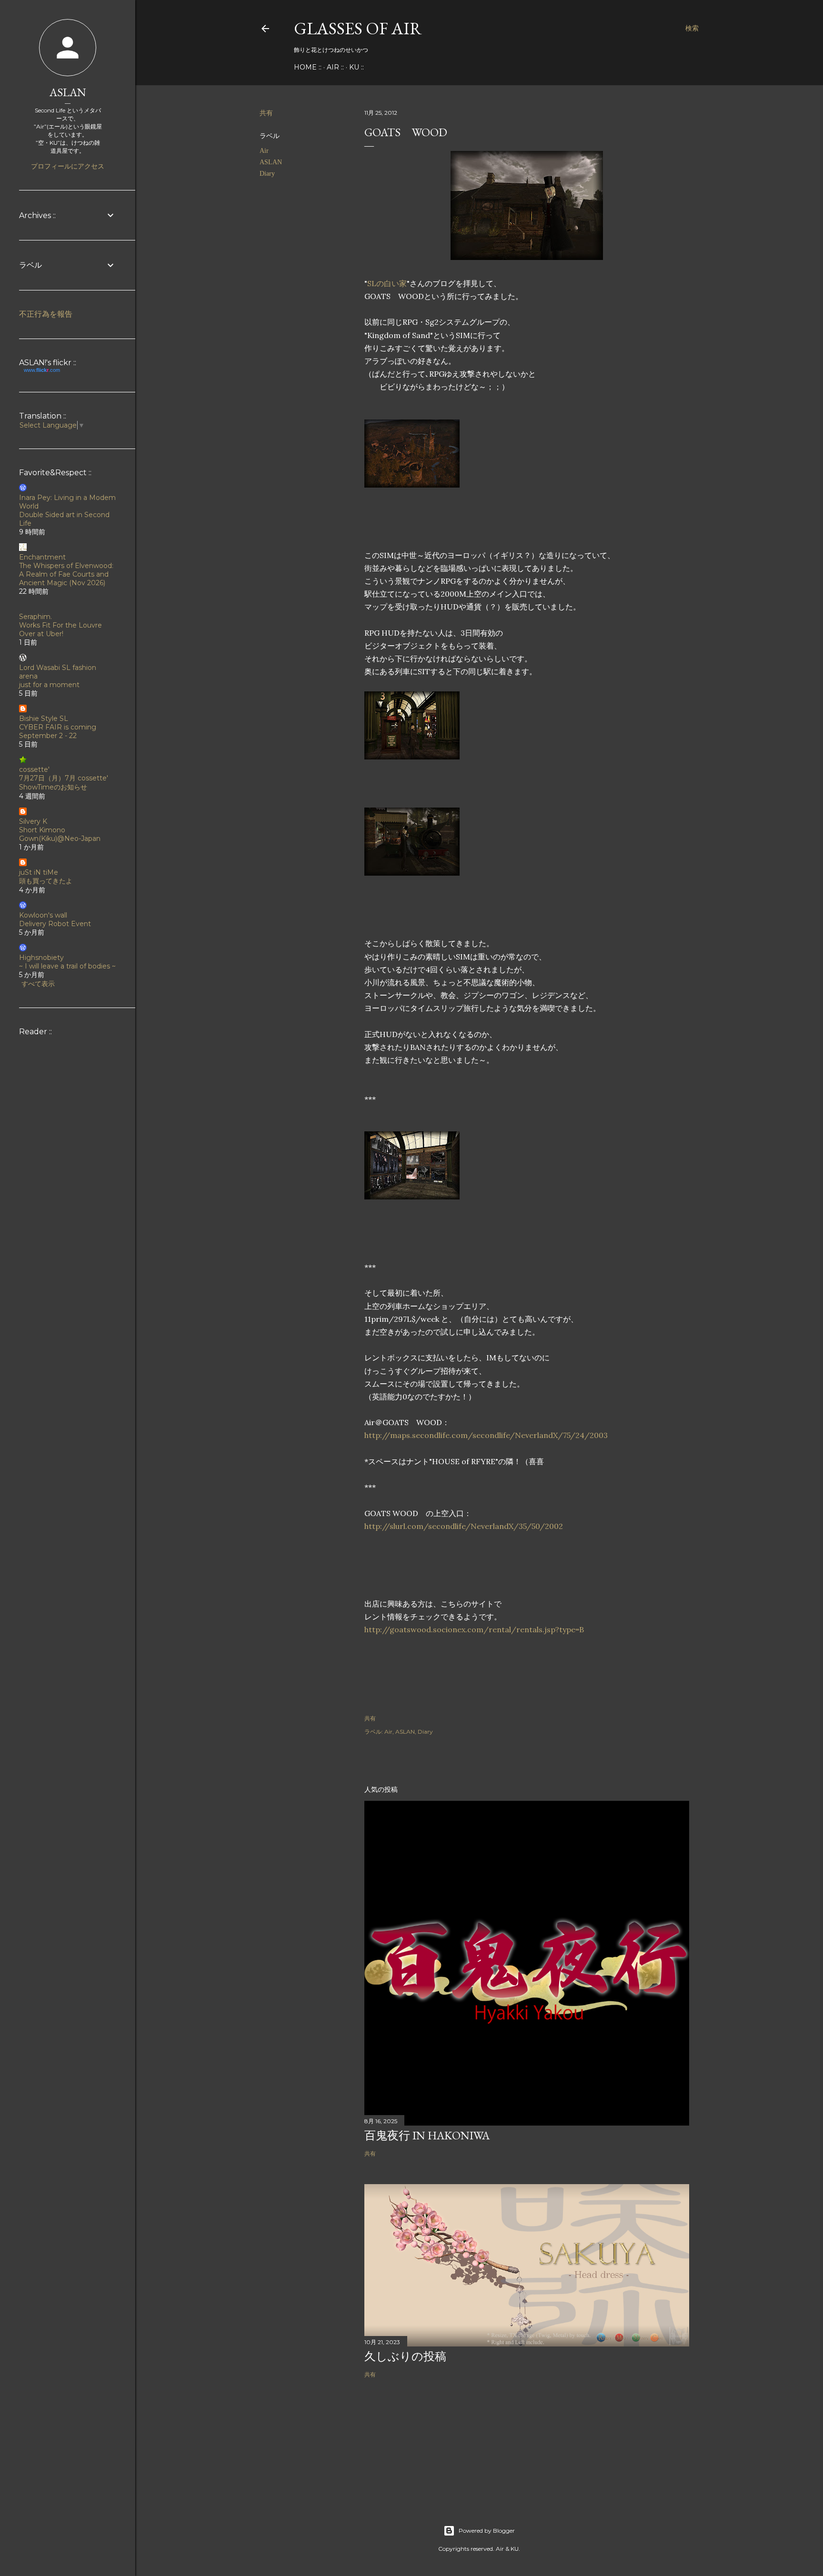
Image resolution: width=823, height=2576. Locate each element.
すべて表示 (38, 984)
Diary (267, 174)
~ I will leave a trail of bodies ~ (67, 966)
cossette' (34, 769)
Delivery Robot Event (55, 924)
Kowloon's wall (43, 915)
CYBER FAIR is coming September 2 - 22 (58, 731)
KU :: (356, 67)
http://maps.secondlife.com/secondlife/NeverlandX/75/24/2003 (486, 1435)
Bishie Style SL (44, 719)
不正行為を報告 (46, 314)
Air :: (335, 67)
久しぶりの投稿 (405, 2356)
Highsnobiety (41, 958)
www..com (42, 370)
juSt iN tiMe (39, 872)
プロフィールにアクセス (68, 166)
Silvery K (33, 821)
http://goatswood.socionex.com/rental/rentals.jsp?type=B (474, 1629)
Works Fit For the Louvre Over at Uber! (60, 629)
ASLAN (271, 162)
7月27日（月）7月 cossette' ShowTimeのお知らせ (64, 783)
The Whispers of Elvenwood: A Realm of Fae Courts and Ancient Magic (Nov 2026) (66, 574)
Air (264, 151)
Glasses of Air (358, 28)
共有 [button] (266, 113)
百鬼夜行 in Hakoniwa (427, 2135)
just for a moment (49, 685)
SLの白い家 (387, 283)
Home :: (308, 67)
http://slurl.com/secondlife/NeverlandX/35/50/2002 (464, 1526)
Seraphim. (35, 617)
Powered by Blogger (487, 2531)
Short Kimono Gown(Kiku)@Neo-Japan (60, 834)
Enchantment (42, 557)
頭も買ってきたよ (46, 881)
